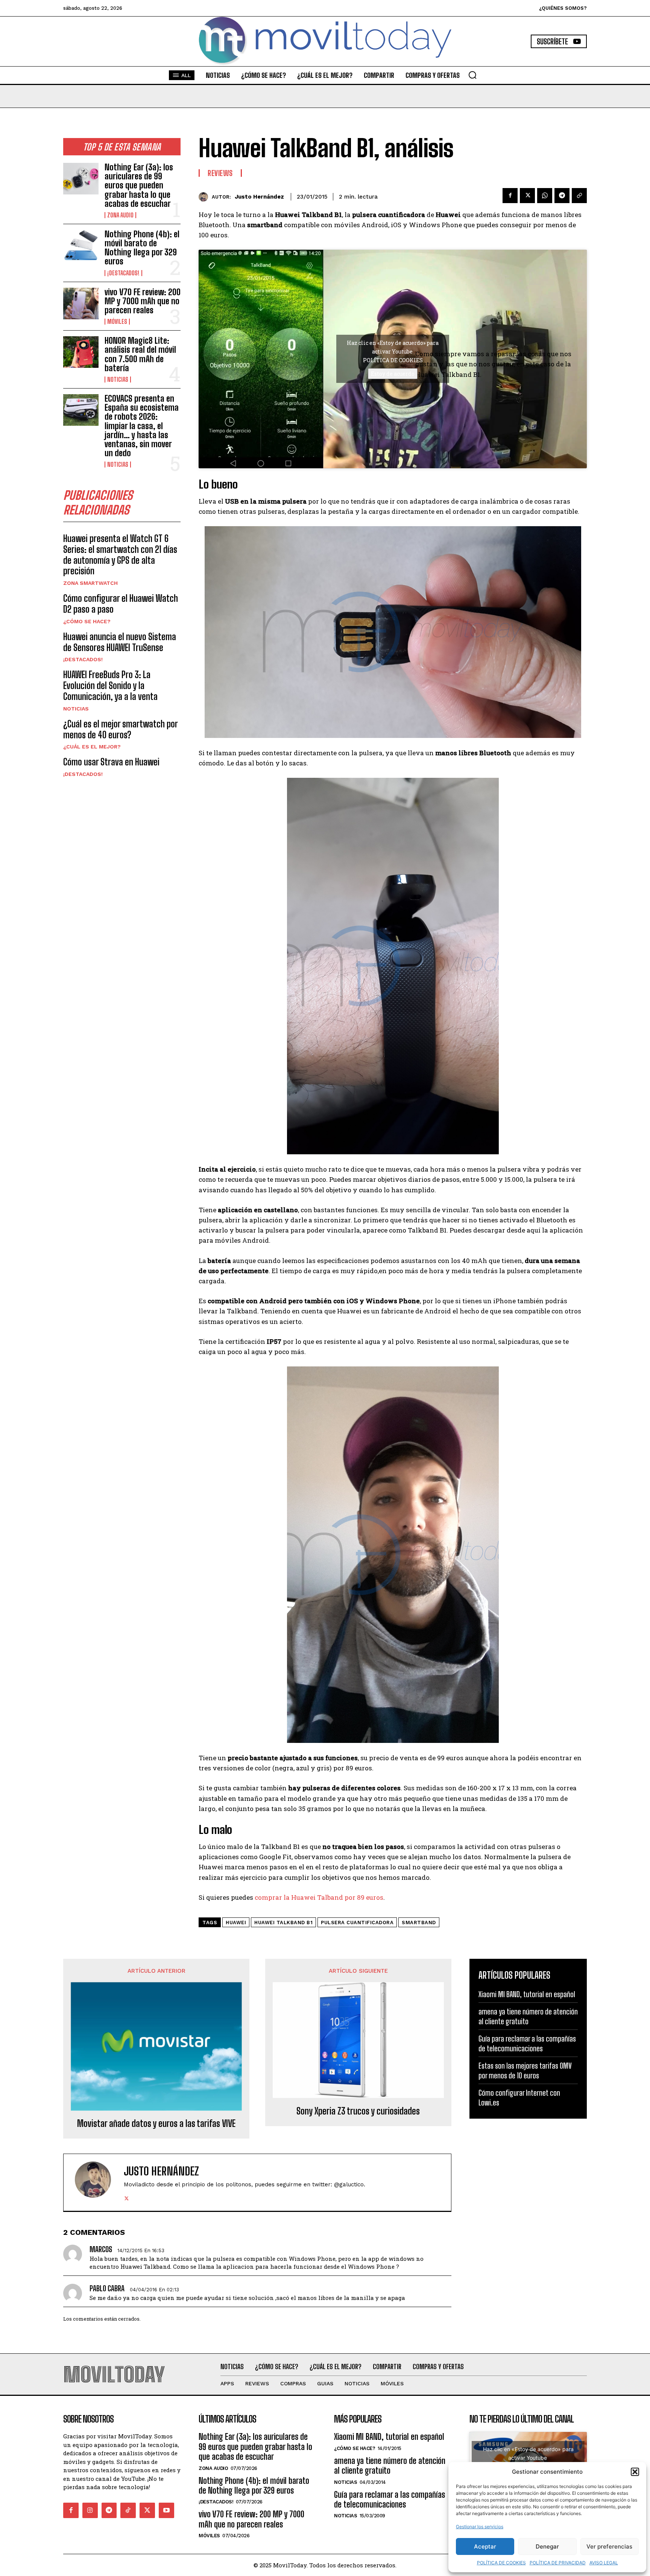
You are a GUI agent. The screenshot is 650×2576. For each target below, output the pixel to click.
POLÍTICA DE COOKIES (501, 2563)
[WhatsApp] (545, 196)
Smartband (419, 1923)
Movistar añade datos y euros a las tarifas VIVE (156, 2124)
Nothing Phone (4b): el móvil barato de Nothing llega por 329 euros (142, 248)
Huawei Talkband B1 (283, 1923)
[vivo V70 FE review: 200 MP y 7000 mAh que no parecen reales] (81, 304)
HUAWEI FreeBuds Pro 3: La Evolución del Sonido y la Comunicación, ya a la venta (110, 685)
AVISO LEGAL (604, 2563)
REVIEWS (220, 173)
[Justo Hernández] (205, 197)
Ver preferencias (609, 2546)
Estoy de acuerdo (393, 374)
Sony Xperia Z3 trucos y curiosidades (358, 2111)
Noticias (118, 379)
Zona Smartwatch (90, 583)
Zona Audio (120, 215)
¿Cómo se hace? (87, 621)
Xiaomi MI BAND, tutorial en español (527, 1994)
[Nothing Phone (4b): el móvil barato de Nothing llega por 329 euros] (81, 246)
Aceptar (485, 2546)
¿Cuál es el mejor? (92, 747)
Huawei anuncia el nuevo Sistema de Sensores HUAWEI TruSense (120, 642)
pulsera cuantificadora (357, 1923)
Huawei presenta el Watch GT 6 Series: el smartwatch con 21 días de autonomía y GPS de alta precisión (120, 555)
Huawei (236, 1923)
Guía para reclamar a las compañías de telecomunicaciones (390, 2499)
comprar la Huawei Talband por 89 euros (319, 1897)
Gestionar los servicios (480, 2527)
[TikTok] (128, 2510)
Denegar (547, 2546)
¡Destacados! (123, 273)
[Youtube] (166, 2510)
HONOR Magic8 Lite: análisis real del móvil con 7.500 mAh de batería (140, 354)
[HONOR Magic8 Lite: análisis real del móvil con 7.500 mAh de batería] (81, 352)
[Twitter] (527, 196)
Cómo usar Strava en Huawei (111, 762)
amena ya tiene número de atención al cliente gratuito (390, 2466)
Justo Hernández (259, 197)
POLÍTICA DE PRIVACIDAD (558, 2563)
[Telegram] (562, 196)
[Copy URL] (579, 196)
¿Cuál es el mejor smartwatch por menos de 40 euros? (121, 729)
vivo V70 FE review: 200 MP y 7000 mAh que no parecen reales (143, 301)
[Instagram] (90, 2510)
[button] (635, 2472)
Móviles (117, 322)
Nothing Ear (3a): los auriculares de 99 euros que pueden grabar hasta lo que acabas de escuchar (139, 185)
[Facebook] (510, 196)
